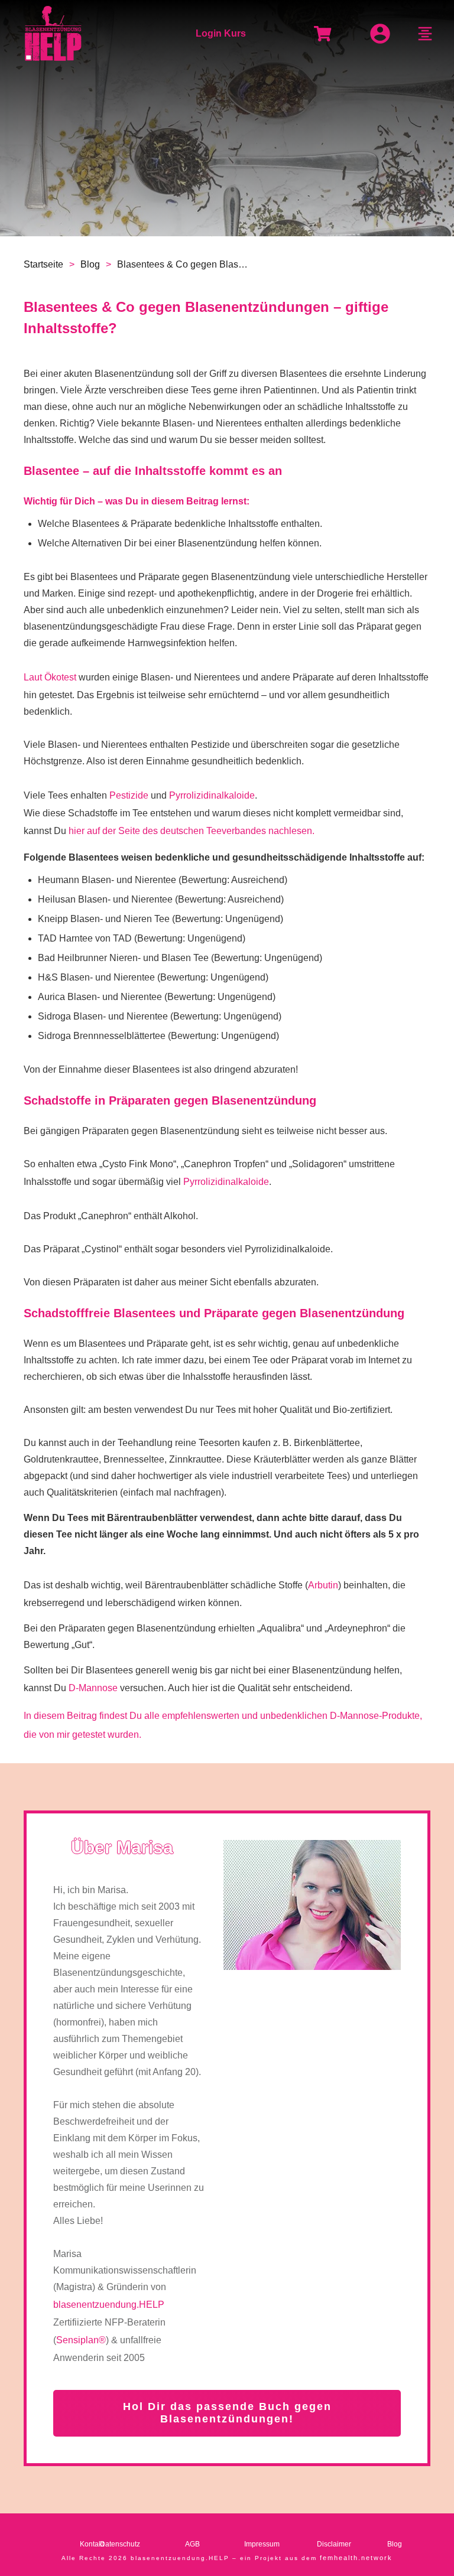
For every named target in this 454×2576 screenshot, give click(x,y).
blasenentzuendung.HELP (109, 2305)
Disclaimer (334, 2544)
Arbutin (323, 1585)
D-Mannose (93, 1688)
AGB (192, 2544)
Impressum (262, 2544)
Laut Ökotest (50, 677)
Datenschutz (120, 2544)
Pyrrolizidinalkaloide (212, 795)
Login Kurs (221, 33)
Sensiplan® (81, 2340)
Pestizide (129, 795)
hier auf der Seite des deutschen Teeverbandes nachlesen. (192, 831)
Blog (395, 2544)
